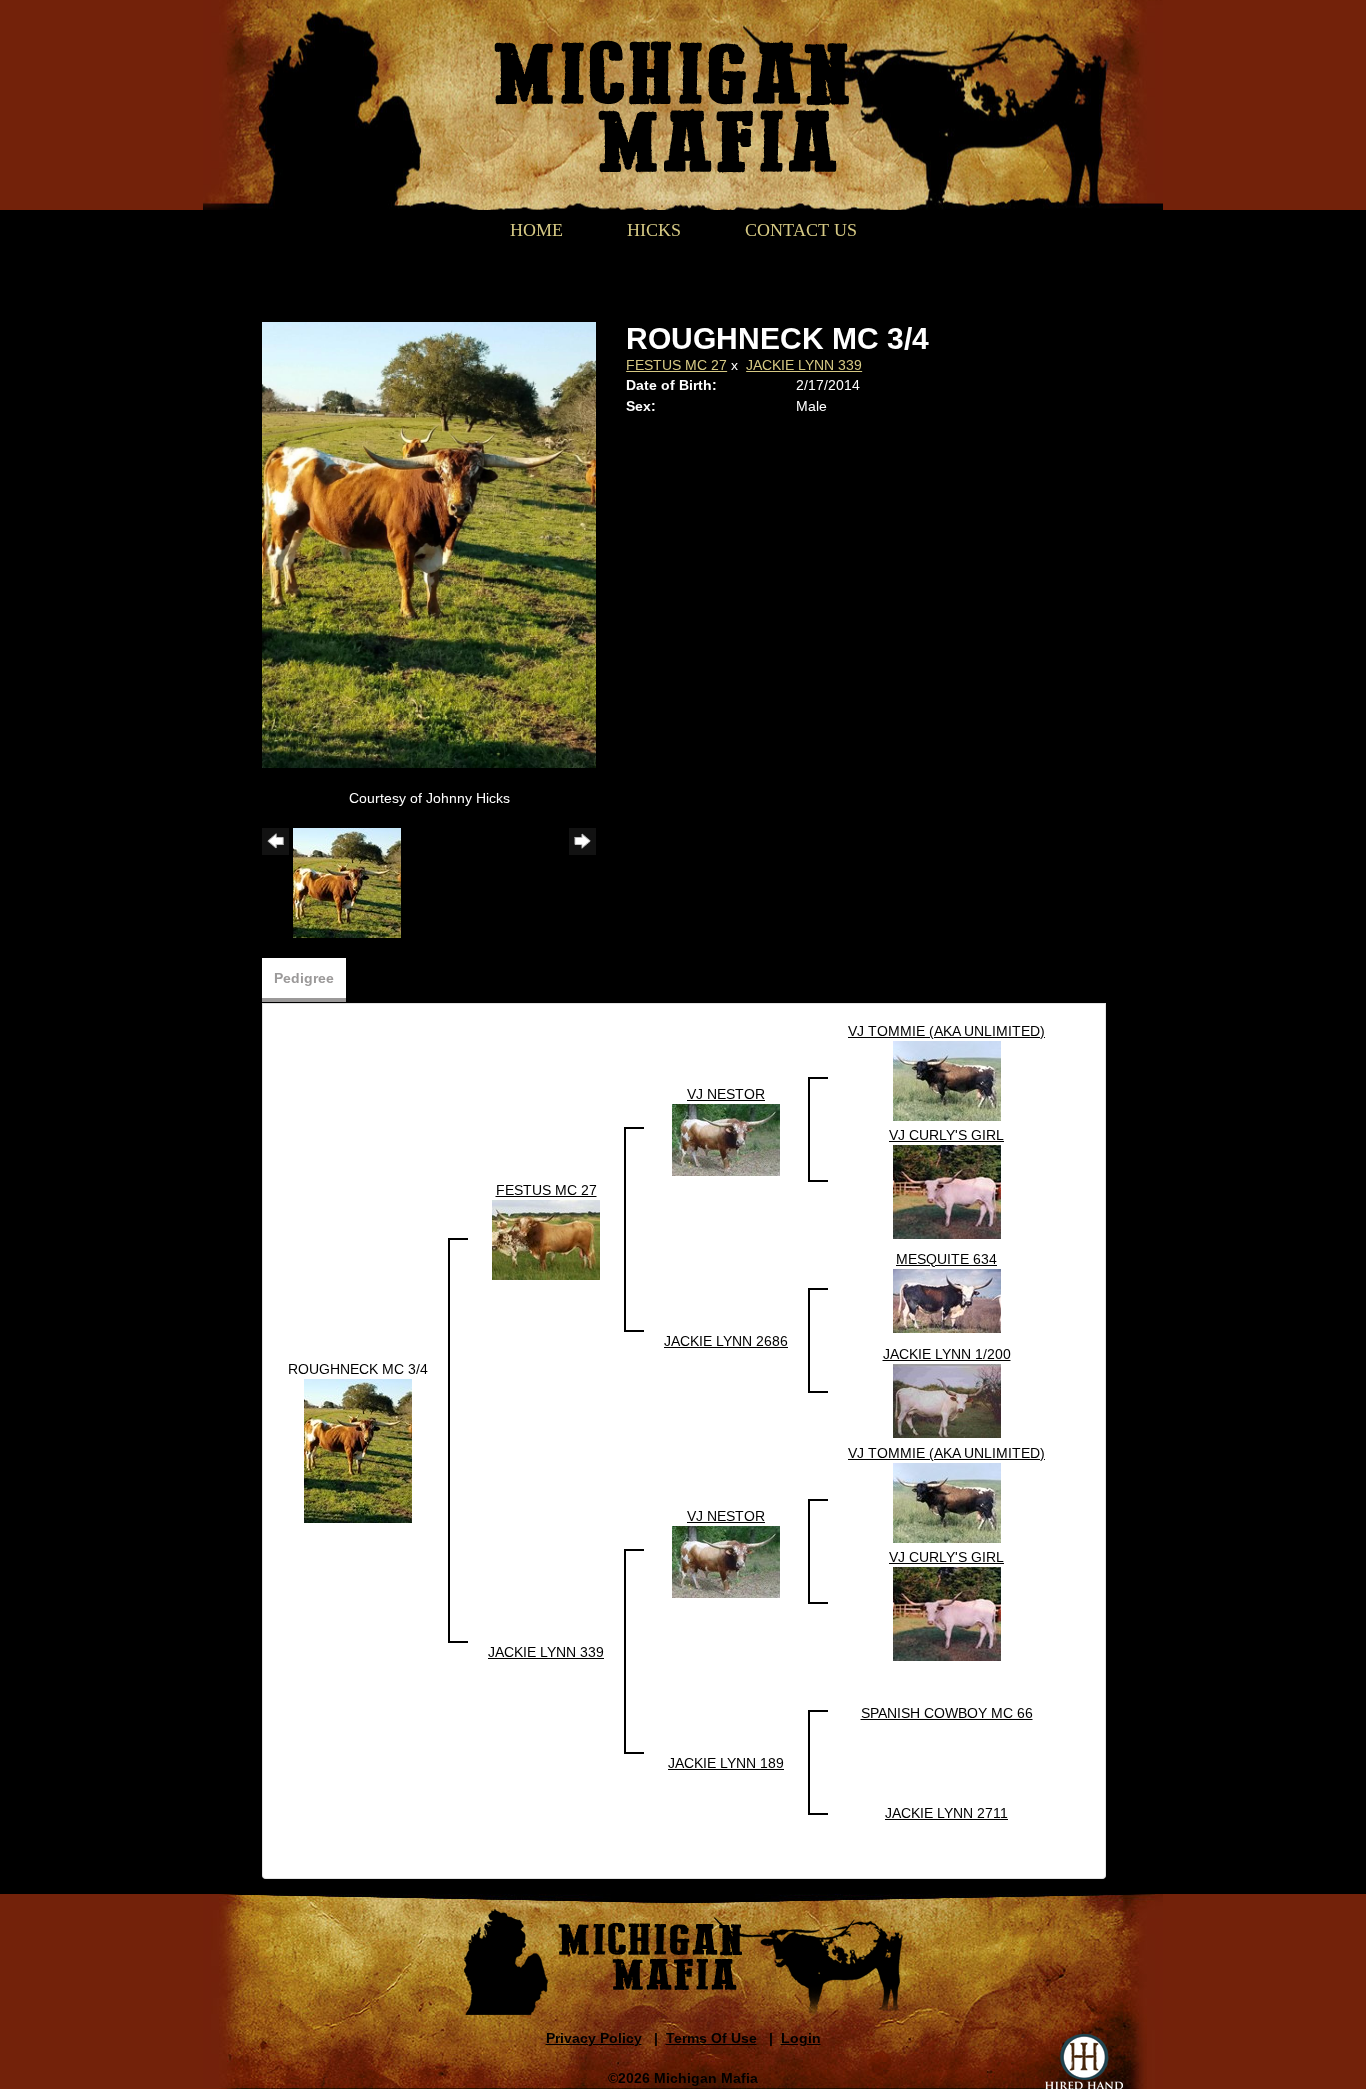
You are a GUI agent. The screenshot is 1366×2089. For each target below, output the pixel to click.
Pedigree (304, 978)
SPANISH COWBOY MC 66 (947, 1713)
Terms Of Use (711, 2038)
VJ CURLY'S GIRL (946, 1135)
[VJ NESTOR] (726, 1138)
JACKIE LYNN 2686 (726, 1341)
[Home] (671, 86)
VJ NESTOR (726, 1094)
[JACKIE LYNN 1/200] (947, 1399)
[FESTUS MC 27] (546, 1238)
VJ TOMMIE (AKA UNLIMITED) (946, 1031)
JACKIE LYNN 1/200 (947, 1354)
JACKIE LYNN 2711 (946, 1813)
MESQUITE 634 (946, 1259)
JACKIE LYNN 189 (726, 1763)
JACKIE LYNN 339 (804, 365)
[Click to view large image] (429, 543)
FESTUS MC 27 (676, 365)
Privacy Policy (594, 2038)
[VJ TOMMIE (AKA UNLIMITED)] (947, 1079)
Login (801, 2038)
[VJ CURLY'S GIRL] (947, 1190)
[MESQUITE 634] (947, 1299)
